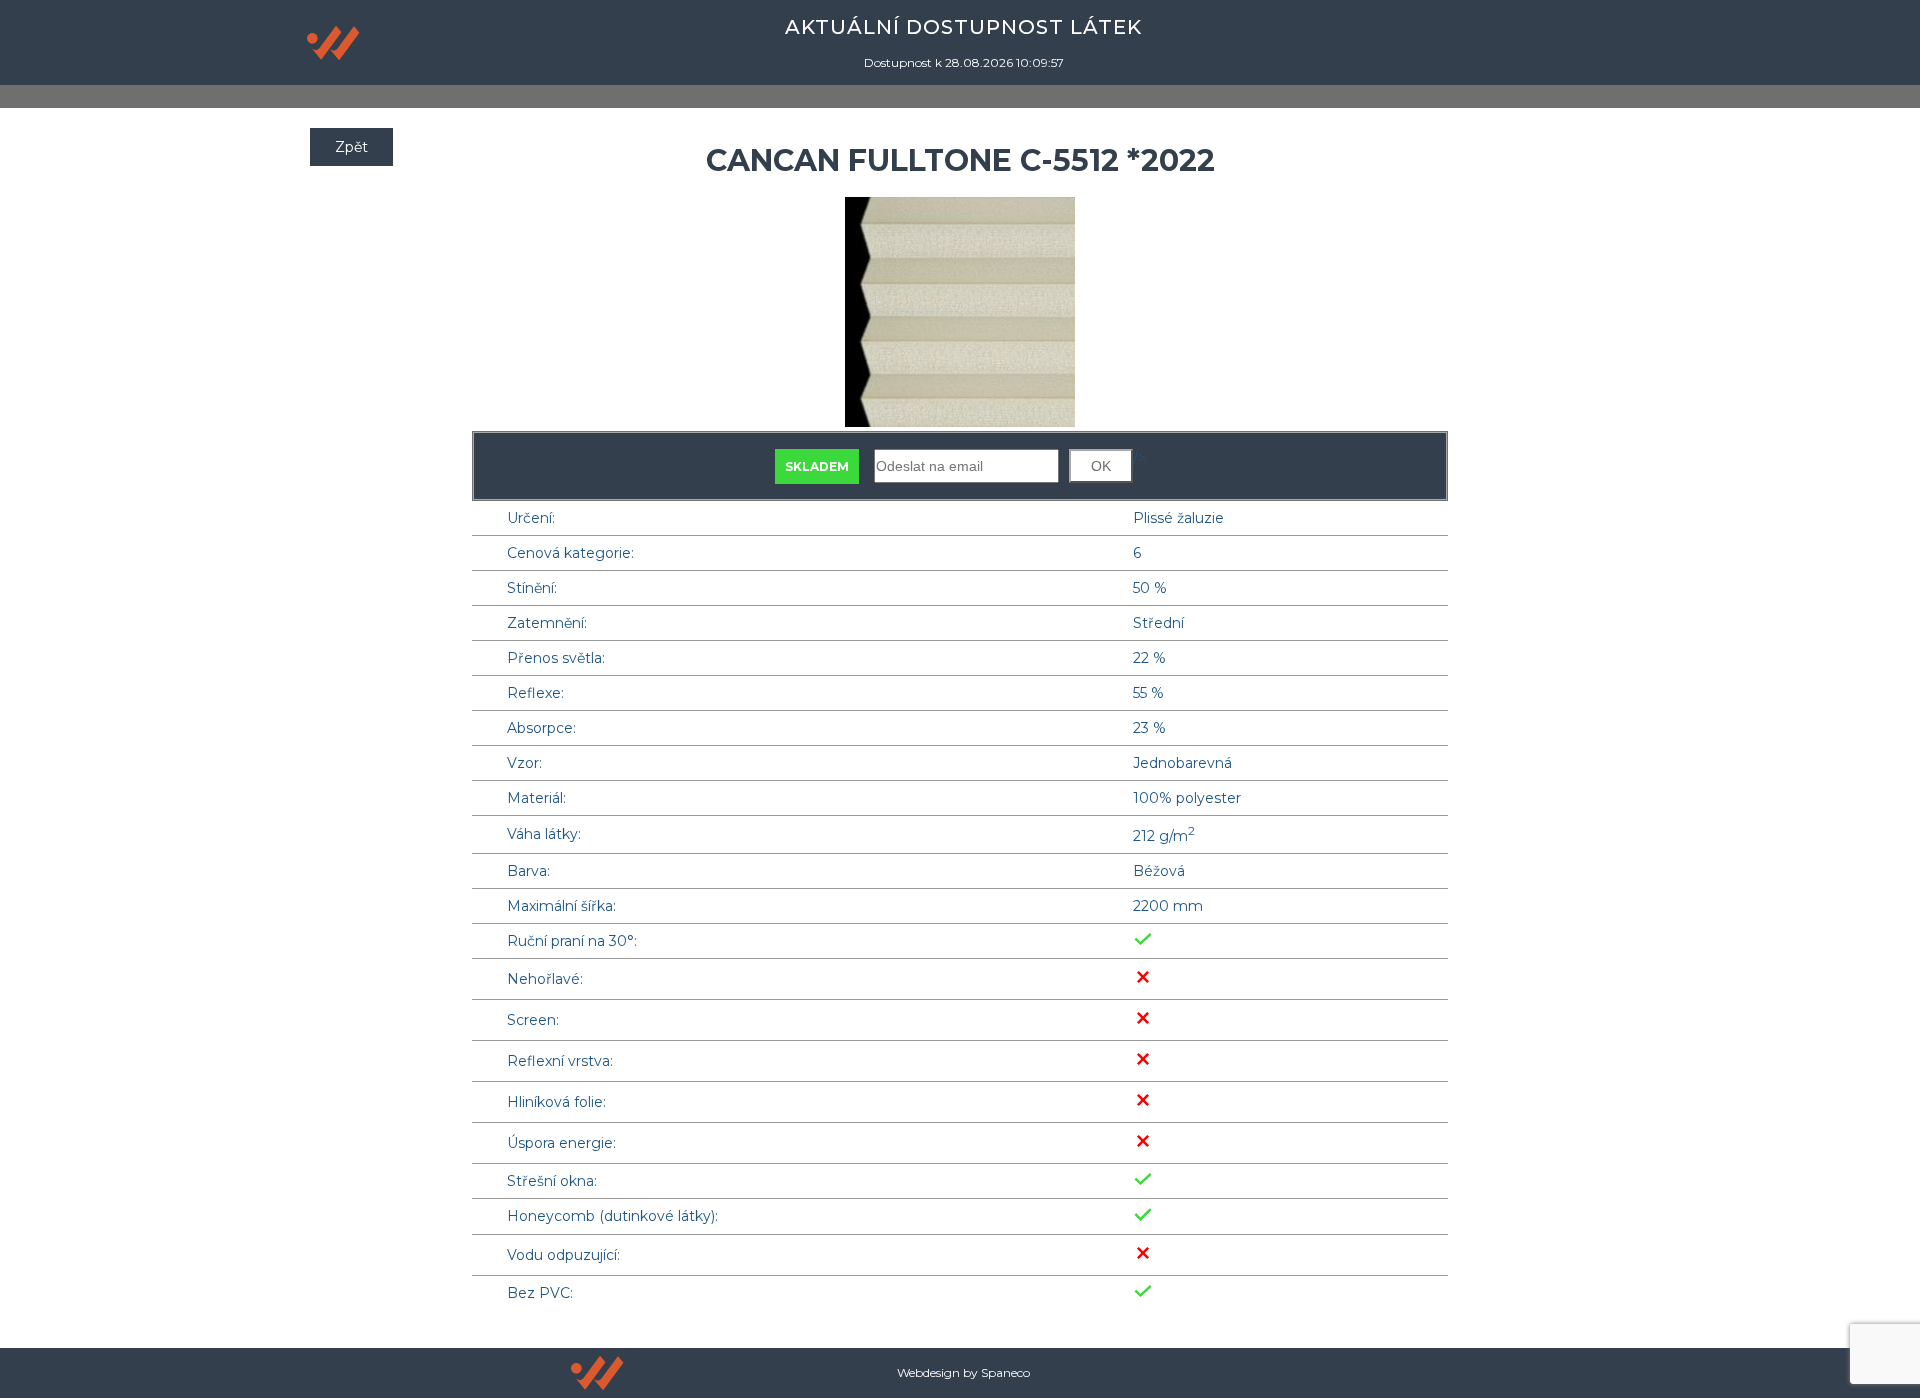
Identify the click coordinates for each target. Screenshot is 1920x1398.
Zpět (351, 147)
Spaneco (1005, 1372)
